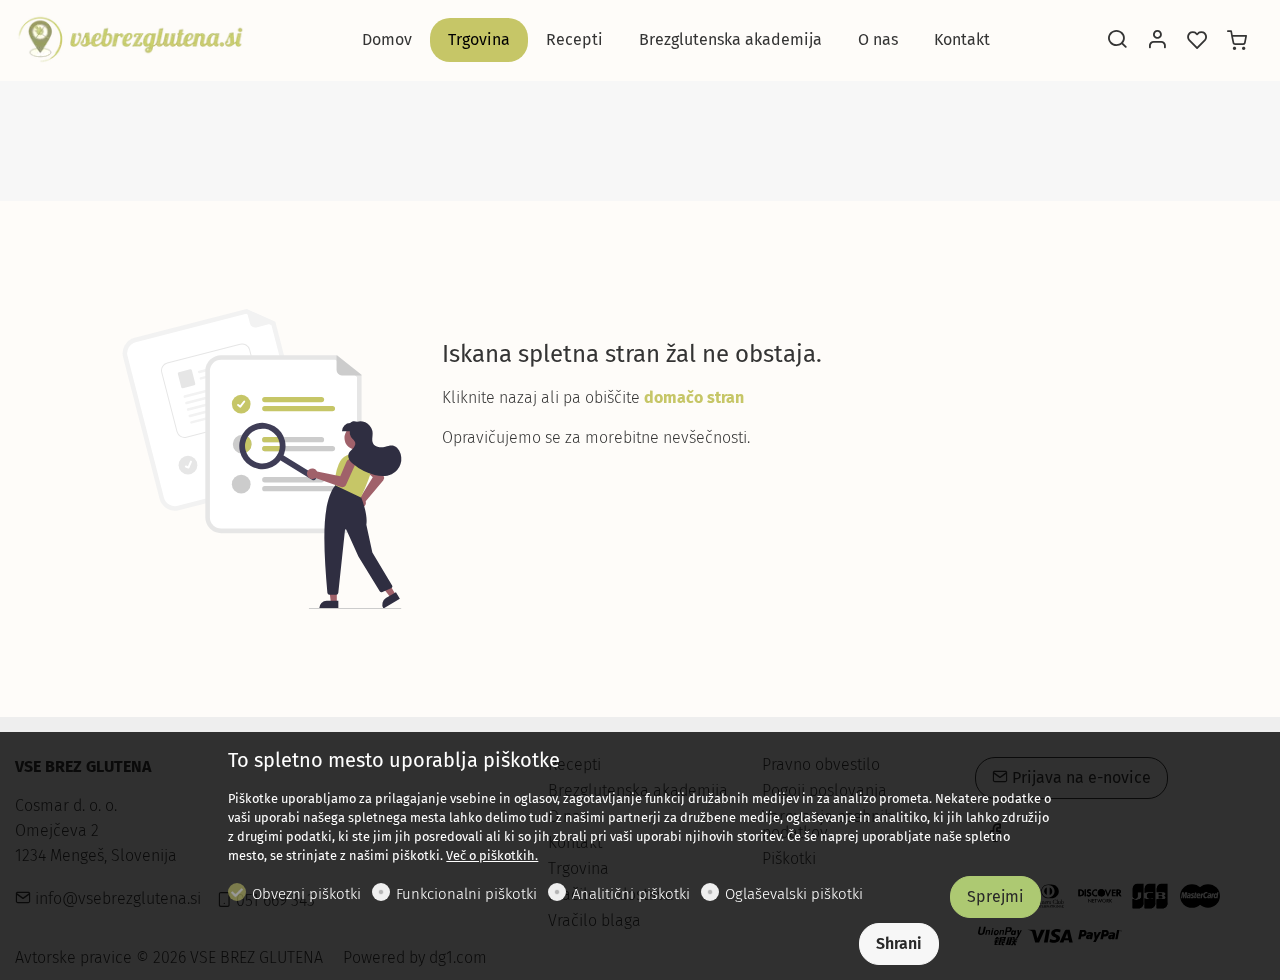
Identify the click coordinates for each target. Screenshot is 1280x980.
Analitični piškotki (631, 894)
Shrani (899, 943)
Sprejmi (995, 896)
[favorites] (1197, 41)
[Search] (1117, 41)
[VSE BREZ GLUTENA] (130, 38)
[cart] (1237, 41)
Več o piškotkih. (492, 855)
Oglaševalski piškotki (794, 894)
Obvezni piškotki (306, 894)
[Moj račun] (1157, 41)
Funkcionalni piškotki (466, 894)
